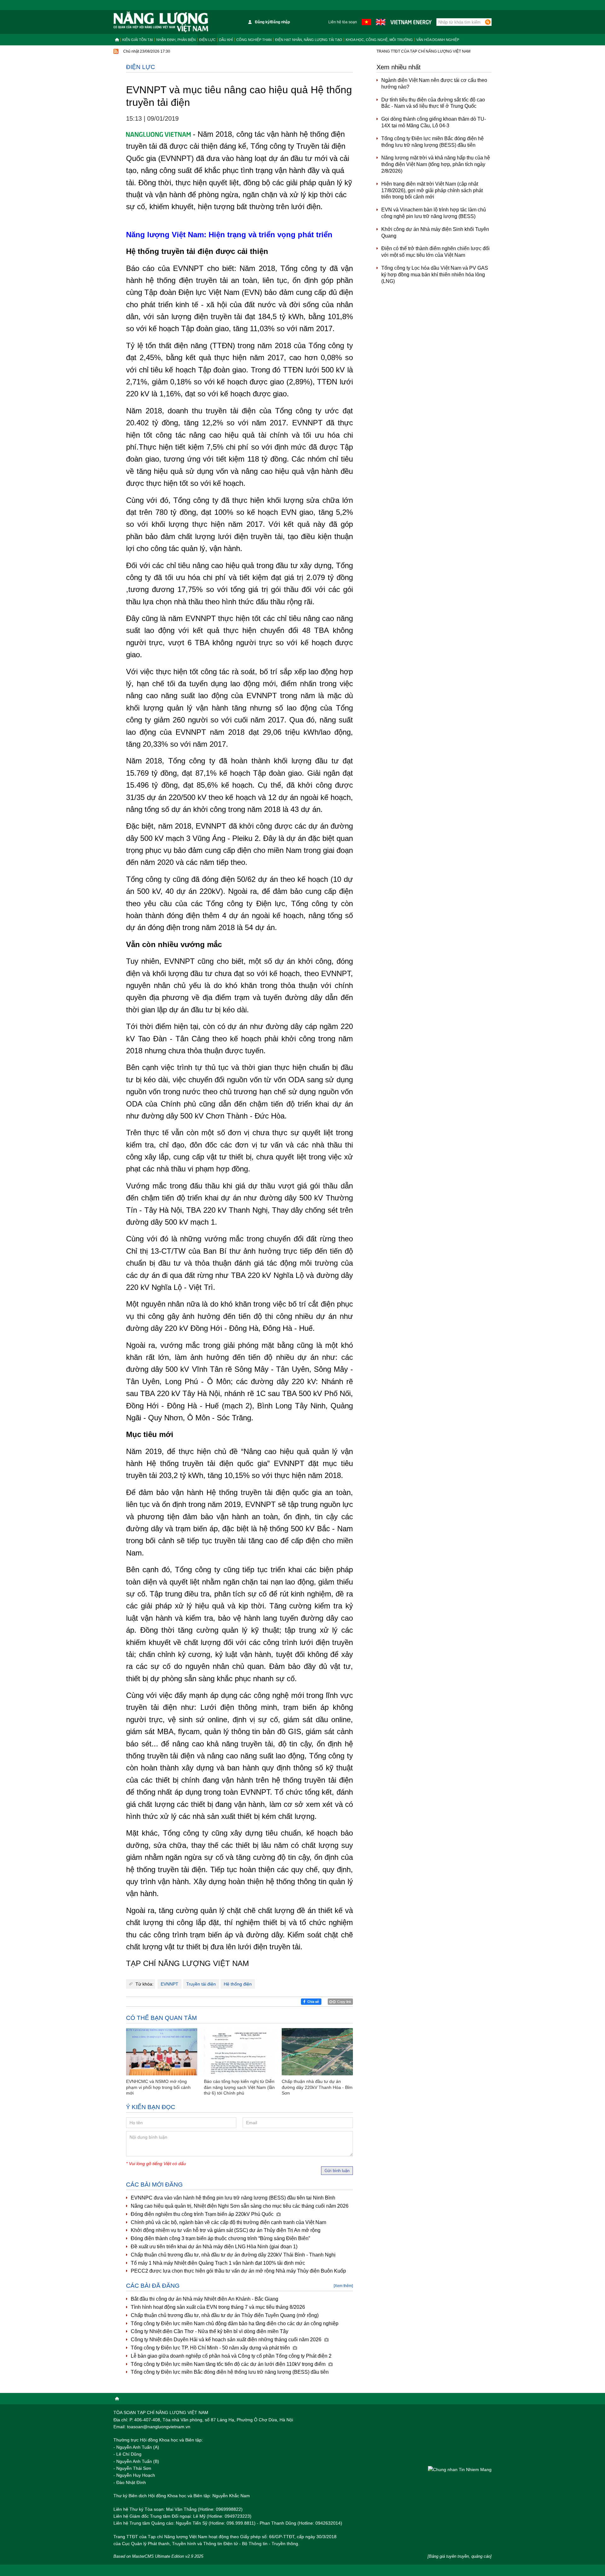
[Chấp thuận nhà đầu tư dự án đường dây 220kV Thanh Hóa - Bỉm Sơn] (317, 2052)
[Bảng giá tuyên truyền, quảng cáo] (460, 2556)
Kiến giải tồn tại (138, 40)
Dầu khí (226, 40)
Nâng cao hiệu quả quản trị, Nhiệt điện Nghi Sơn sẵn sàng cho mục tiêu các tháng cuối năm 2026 (240, 2206)
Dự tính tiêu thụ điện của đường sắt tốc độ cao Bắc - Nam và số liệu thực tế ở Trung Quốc (433, 103)
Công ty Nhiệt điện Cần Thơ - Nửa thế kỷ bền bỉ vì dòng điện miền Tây (210, 2331)
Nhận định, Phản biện (176, 40)
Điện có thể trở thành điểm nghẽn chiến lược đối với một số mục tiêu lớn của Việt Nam (435, 252)
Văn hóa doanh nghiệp (438, 40)
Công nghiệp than (254, 40)
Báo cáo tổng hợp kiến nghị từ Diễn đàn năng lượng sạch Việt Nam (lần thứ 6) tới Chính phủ (239, 2087)
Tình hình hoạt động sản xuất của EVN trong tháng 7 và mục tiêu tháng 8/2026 (218, 2307)
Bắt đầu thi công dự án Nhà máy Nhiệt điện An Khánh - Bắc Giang (205, 2299)
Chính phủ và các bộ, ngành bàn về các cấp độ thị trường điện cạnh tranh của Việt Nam (228, 2222)
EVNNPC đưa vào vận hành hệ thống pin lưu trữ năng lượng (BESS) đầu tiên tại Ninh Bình (233, 2198)
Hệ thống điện (238, 1984)
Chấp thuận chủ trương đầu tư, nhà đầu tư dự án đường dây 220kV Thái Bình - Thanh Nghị (233, 2255)
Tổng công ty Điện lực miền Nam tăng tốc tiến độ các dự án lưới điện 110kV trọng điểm (229, 2364)
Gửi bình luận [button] (337, 2171)
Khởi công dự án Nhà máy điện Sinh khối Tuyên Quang (435, 233)
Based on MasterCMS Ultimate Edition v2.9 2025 (158, 2556)
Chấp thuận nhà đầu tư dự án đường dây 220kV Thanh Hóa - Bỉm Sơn (317, 2087)
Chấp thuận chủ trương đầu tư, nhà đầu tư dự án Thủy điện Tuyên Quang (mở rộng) (225, 2315)
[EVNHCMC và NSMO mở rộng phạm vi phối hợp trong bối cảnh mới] (162, 2052)
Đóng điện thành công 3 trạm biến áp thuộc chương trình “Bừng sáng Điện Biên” (220, 2238)
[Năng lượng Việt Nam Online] (161, 22)
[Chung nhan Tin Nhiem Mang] (460, 2469)
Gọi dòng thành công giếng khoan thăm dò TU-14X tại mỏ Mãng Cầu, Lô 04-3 (434, 122)
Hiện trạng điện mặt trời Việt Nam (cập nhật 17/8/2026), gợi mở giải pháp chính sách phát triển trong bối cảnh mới (432, 190)
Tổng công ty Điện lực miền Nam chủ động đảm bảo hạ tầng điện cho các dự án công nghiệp (235, 2323)
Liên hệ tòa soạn (343, 22)
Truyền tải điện (201, 1984)
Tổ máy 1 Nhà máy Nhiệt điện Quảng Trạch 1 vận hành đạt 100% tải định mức (218, 2263)
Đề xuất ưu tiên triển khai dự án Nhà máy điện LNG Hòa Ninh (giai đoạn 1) (214, 2247)
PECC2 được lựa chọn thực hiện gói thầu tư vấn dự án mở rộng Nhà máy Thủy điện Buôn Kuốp (238, 2271)
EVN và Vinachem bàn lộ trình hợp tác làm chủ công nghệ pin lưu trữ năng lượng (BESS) (434, 213)
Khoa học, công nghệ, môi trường (379, 40)
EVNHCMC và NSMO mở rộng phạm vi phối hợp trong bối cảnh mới (158, 2087)
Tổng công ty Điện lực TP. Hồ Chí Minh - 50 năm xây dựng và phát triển (211, 2348)
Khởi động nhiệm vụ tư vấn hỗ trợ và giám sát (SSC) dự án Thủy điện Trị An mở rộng (226, 2230)
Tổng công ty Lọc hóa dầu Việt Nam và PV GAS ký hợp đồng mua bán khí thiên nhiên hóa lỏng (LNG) (435, 275)
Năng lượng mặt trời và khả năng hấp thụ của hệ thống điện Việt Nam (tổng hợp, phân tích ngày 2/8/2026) (436, 164)
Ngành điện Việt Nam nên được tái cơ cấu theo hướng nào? (434, 83)
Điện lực (207, 40)
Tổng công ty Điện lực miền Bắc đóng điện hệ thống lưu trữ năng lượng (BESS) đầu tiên (230, 2372)
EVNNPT (170, 1984)
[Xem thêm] (343, 2286)
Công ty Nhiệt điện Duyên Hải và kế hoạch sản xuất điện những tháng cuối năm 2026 (227, 2340)
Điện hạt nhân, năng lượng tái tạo (309, 40)
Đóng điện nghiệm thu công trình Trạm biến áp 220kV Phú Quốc (203, 2214)
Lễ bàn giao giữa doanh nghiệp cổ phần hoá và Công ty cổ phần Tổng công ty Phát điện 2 (231, 2356)
